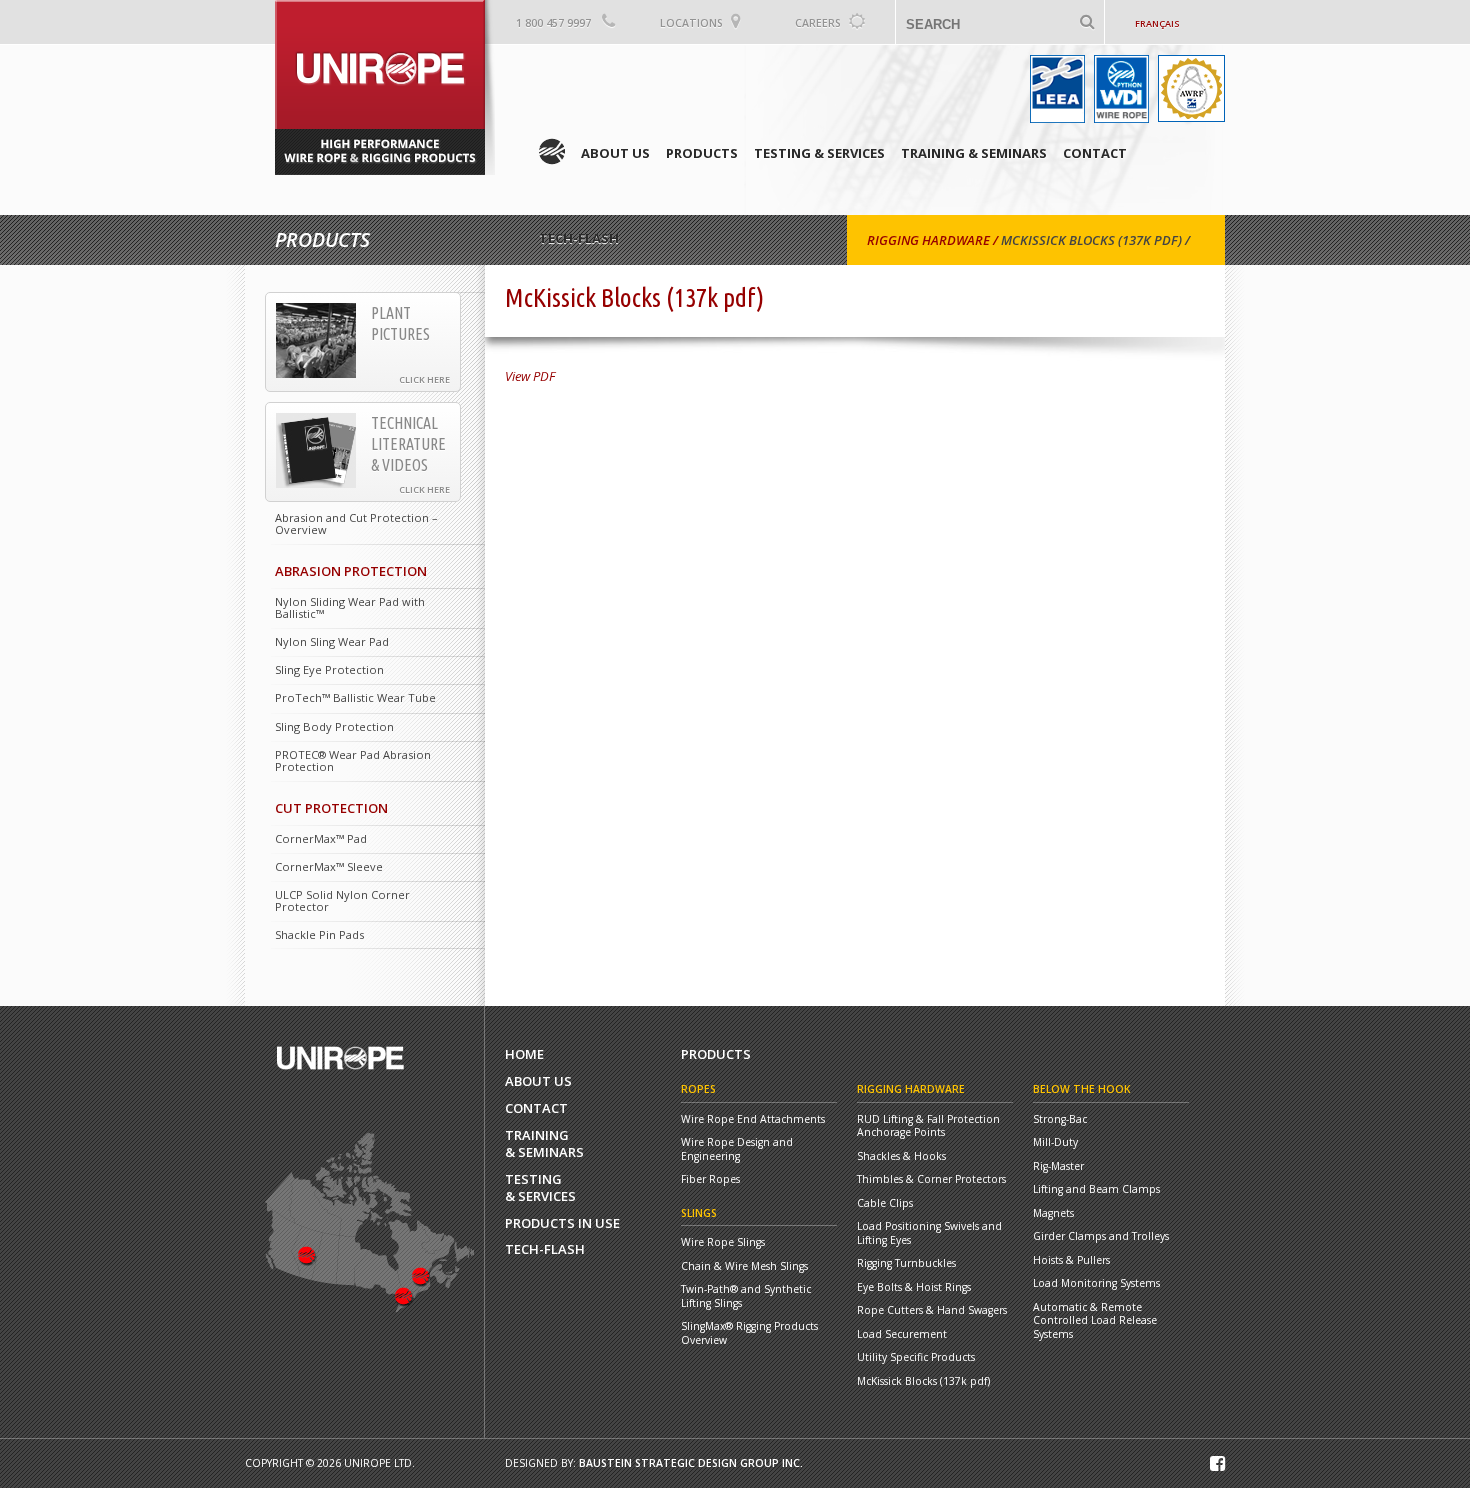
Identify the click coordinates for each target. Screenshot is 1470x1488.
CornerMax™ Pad (321, 838)
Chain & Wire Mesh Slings (744, 1266)
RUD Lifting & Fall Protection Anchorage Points (928, 1126)
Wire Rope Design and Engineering (737, 1149)
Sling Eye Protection (329, 669)
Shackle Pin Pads (319, 934)
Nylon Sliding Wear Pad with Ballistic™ (350, 607)
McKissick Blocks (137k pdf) (1091, 240)
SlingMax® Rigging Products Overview (749, 1333)
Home (552, 151)
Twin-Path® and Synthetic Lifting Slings (746, 1296)
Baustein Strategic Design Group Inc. (691, 1463)
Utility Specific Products (916, 1357)
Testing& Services (540, 1188)
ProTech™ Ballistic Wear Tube (355, 697)
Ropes (698, 1089)
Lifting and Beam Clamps (1096, 1189)
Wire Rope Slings (723, 1242)
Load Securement (902, 1334)
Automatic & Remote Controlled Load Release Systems (1095, 1321)
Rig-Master (1058, 1166)
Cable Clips (885, 1203)
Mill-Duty (1055, 1142)
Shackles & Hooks (901, 1156)
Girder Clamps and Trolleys (1101, 1236)
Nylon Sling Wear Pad (332, 641)
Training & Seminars (974, 153)
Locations (691, 23)
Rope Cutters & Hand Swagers (932, 1310)
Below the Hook (1081, 1089)
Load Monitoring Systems (1096, 1283)
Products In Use (562, 1223)
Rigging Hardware (928, 240)
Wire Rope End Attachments (753, 1119)
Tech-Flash (545, 1249)
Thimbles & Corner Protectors (931, 1179)
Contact (1095, 153)
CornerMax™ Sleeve (329, 866)
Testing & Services (819, 153)
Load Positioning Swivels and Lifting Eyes (929, 1233)
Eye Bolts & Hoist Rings (914, 1287)
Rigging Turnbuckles (906, 1263)
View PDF (530, 376)
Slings (699, 1213)
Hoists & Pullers (1071, 1260)
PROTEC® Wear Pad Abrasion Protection (353, 760)
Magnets (1053, 1213)
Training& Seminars (544, 1144)
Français (1157, 23)
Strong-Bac (1060, 1119)
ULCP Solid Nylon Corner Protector (342, 900)
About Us (615, 153)
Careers (818, 23)
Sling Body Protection (334, 726)
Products (702, 153)
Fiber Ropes (710, 1179)
